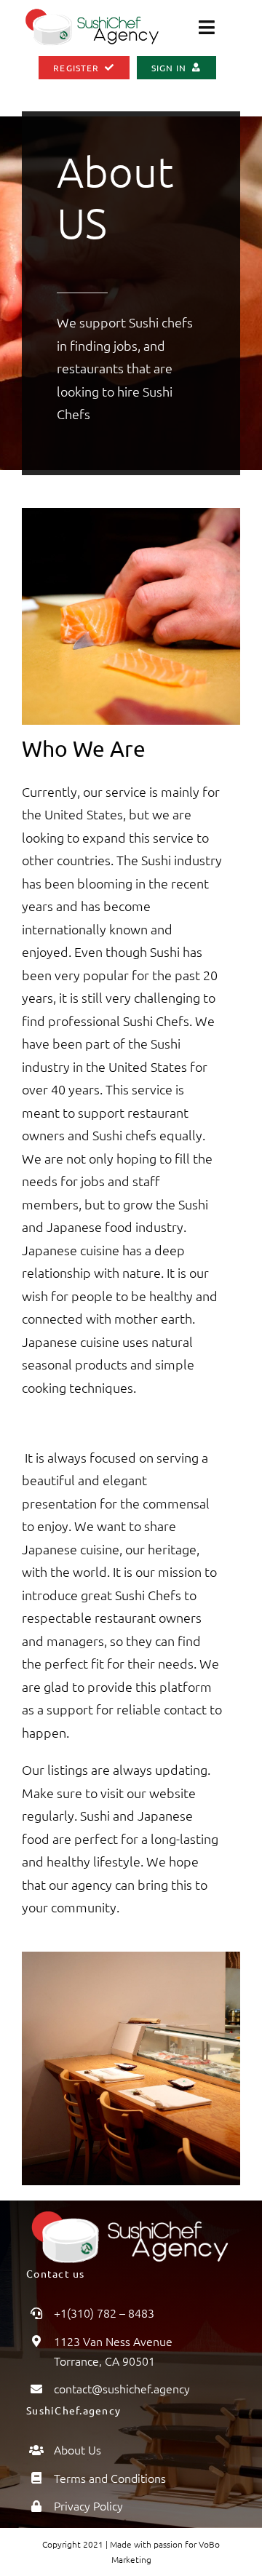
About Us (78, 2449)
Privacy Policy (88, 2505)
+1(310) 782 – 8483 (104, 2313)
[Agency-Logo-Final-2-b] (93, 13)
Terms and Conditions (110, 2478)
